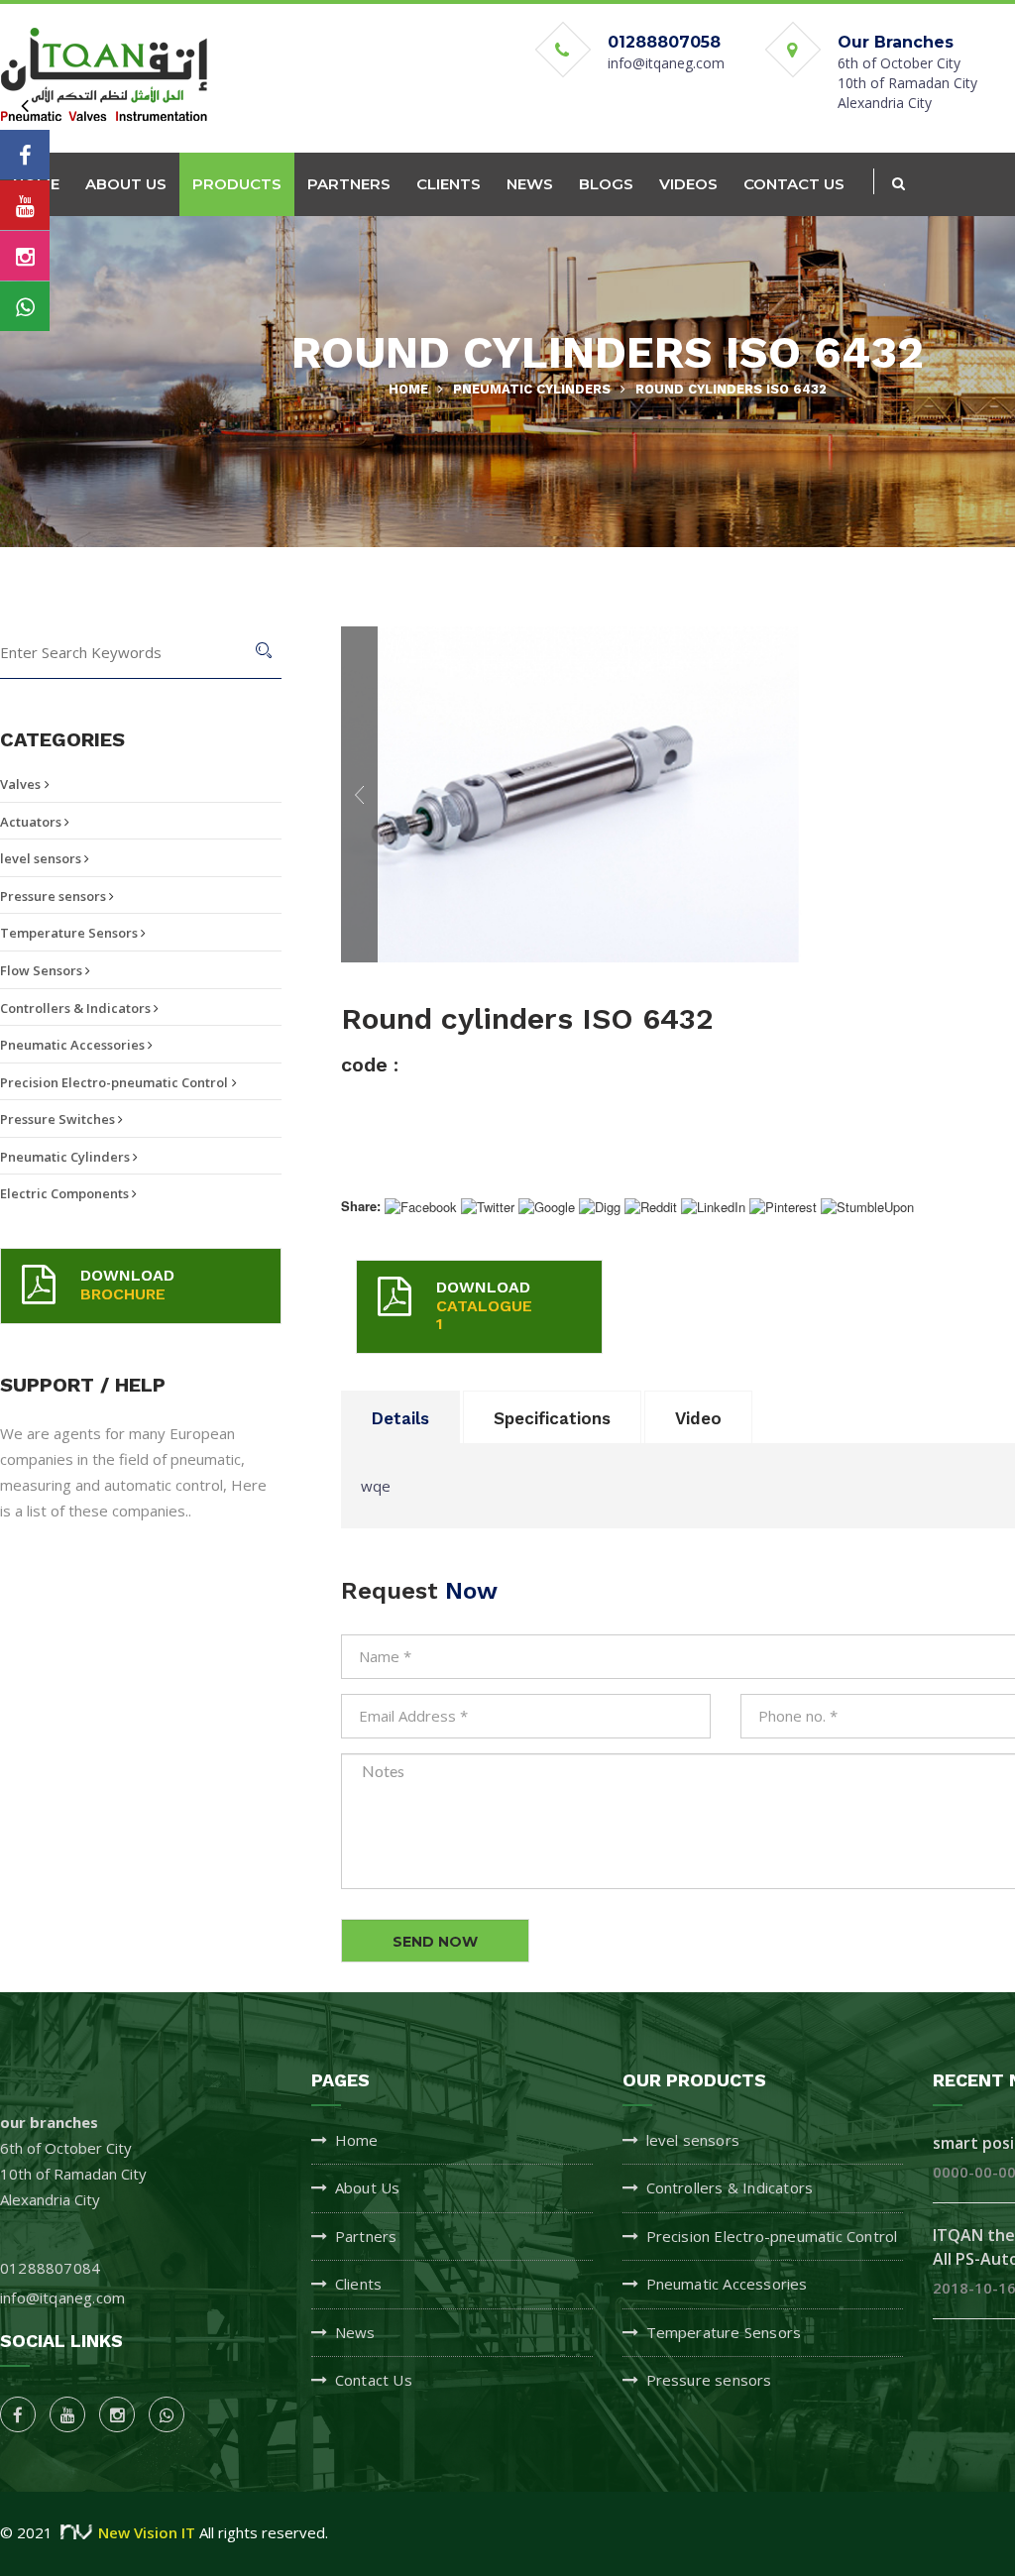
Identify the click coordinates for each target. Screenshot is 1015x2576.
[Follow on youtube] (25, 205)
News (355, 2332)
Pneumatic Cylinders (532, 389)
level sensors (42, 858)
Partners (366, 2236)
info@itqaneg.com (666, 63)
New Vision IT (147, 2532)
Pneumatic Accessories (74, 1045)
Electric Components (66, 1193)
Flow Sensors (43, 970)
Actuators (32, 822)
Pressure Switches (59, 1119)
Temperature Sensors (70, 933)
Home (408, 389)
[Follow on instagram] (25, 256)
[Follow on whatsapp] (25, 306)
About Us (368, 2187)
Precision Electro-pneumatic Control (114, 1082)
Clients (358, 2284)
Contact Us (374, 2380)
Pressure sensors (55, 896)
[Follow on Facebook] (25, 155)
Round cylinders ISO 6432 (731, 389)
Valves (20, 784)
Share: (361, 1206)
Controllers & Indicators (77, 1008)
